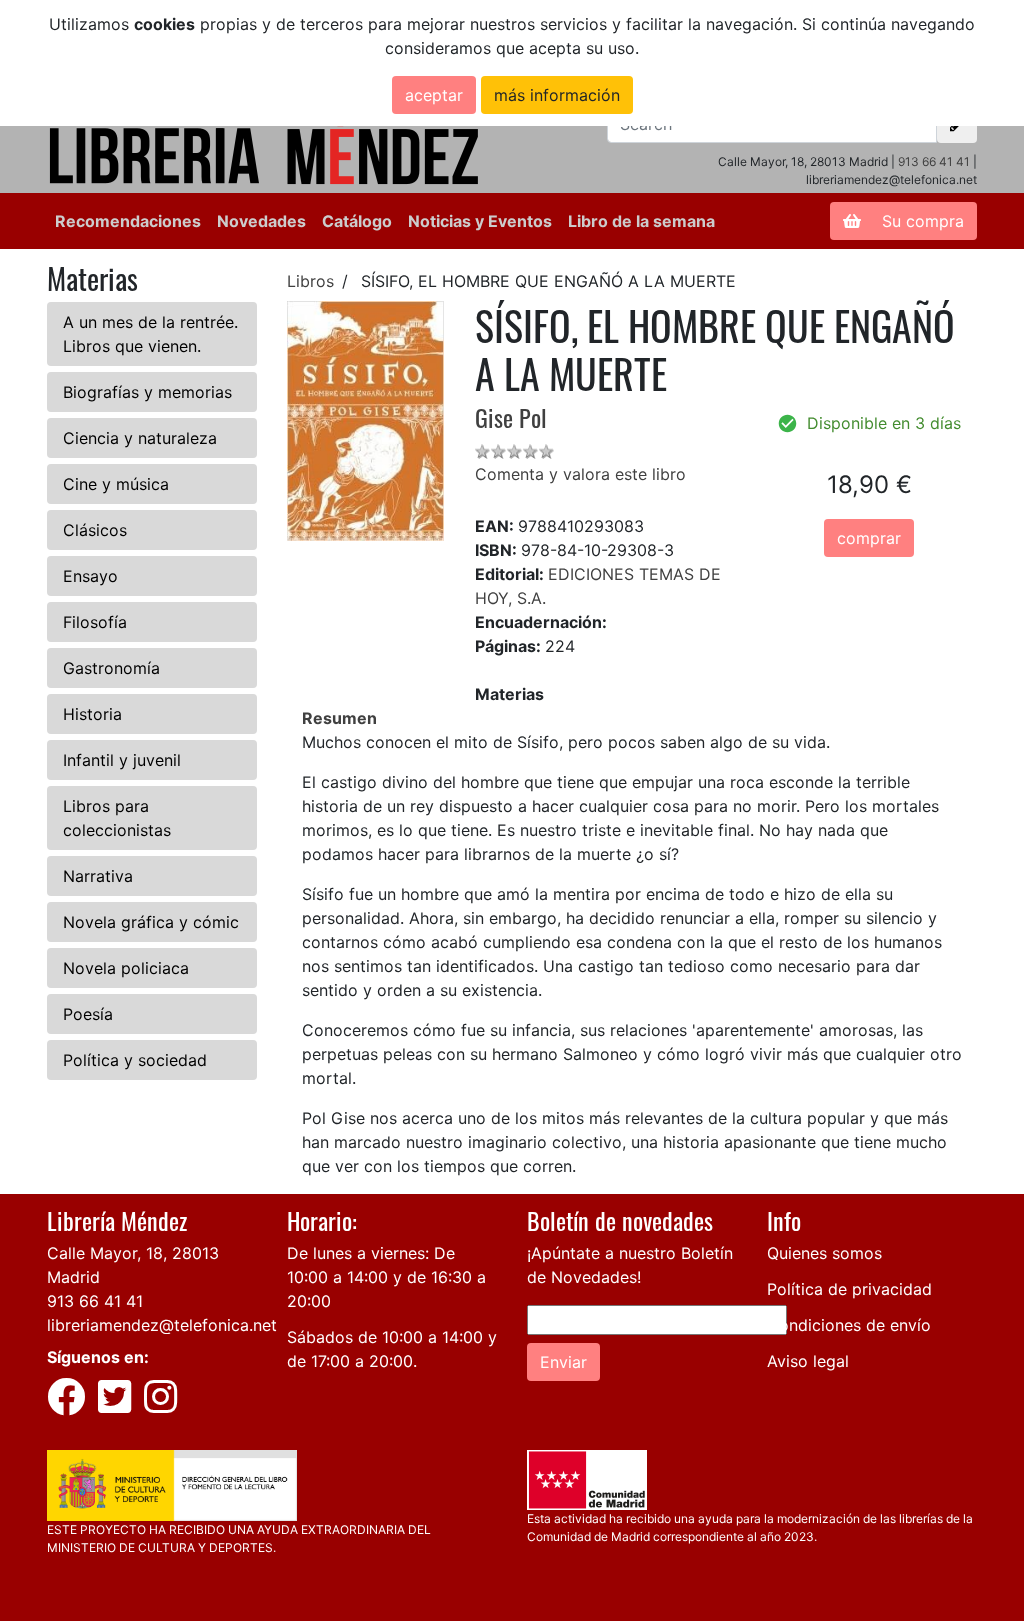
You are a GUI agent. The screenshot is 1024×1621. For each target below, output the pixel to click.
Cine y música (116, 484)
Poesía (88, 1014)
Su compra (920, 221)
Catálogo (357, 221)
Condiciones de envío (849, 1325)
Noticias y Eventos (480, 221)
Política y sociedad (135, 1060)
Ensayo (90, 576)
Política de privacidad (849, 1289)
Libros (310, 281)
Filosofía (95, 622)
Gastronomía (111, 668)
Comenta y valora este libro (580, 474)
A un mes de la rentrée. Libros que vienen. (150, 334)
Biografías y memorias (147, 392)
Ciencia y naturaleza (140, 438)
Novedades (261, 221)
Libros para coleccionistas (117, 818)
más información (557, 95)
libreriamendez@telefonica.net (162, 1325)
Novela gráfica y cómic (151, 922)
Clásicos (95, 530)
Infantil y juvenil (122, 760)
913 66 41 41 (934, 161)
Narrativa (98, 876)
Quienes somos (824, 1253)
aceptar (434, 95)
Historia (92, 714)
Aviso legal (808, 1361)
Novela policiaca (126, 968)
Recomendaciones (128, 221)
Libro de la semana (641, 221)
